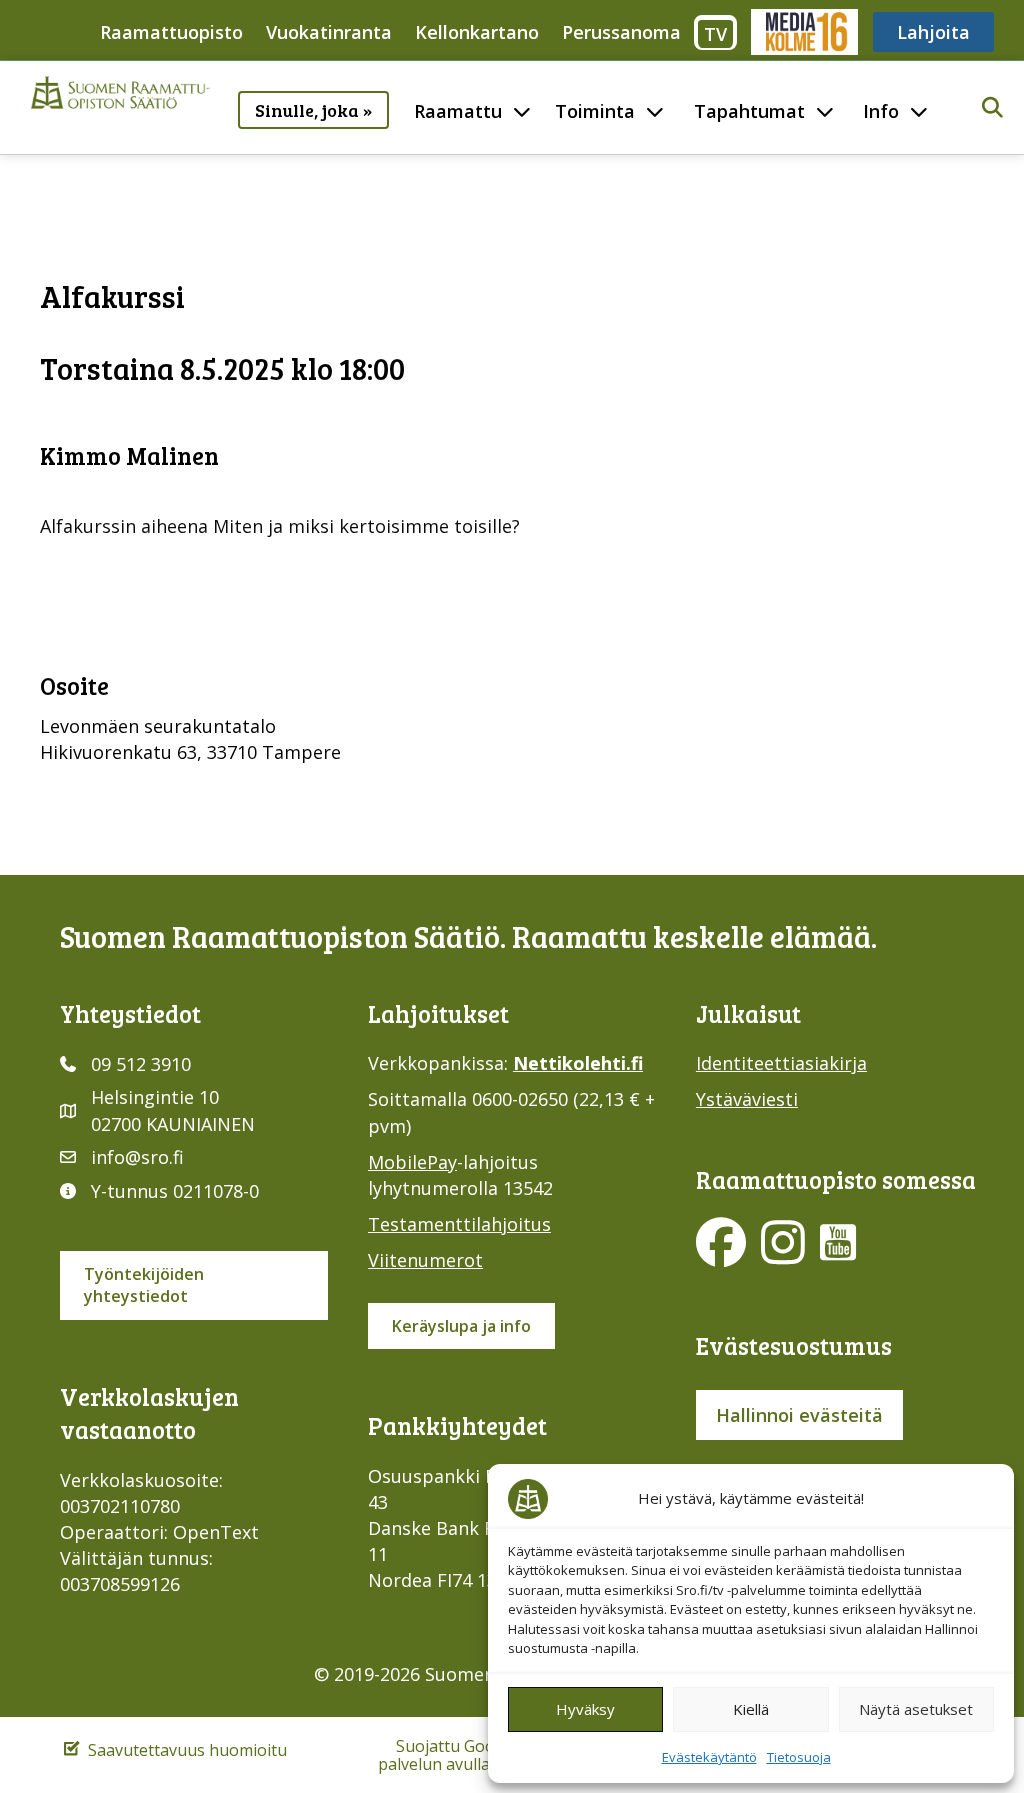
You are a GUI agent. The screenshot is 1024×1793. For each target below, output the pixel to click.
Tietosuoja (799, 1757)
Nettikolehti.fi (578, 1063)
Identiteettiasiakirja (781, 1063)
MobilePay (412, 1162)
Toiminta (595, 111)
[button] (992, 108)
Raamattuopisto (171, 32)
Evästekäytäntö (709, 1757)
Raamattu (458, 111)
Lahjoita (933, 32)
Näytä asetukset (916, 1709)
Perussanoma (621, 32)
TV (715, 34)
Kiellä (751, 1709)
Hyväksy (585, 1709)
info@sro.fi (137, 1157)
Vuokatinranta (329, 32)
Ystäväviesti (747, 1099)
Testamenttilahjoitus (459, 1224)
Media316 (803, 32)
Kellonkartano (477, 32)
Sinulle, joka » (313, 110)
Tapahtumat (749, 111)
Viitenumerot (425, 1260)
